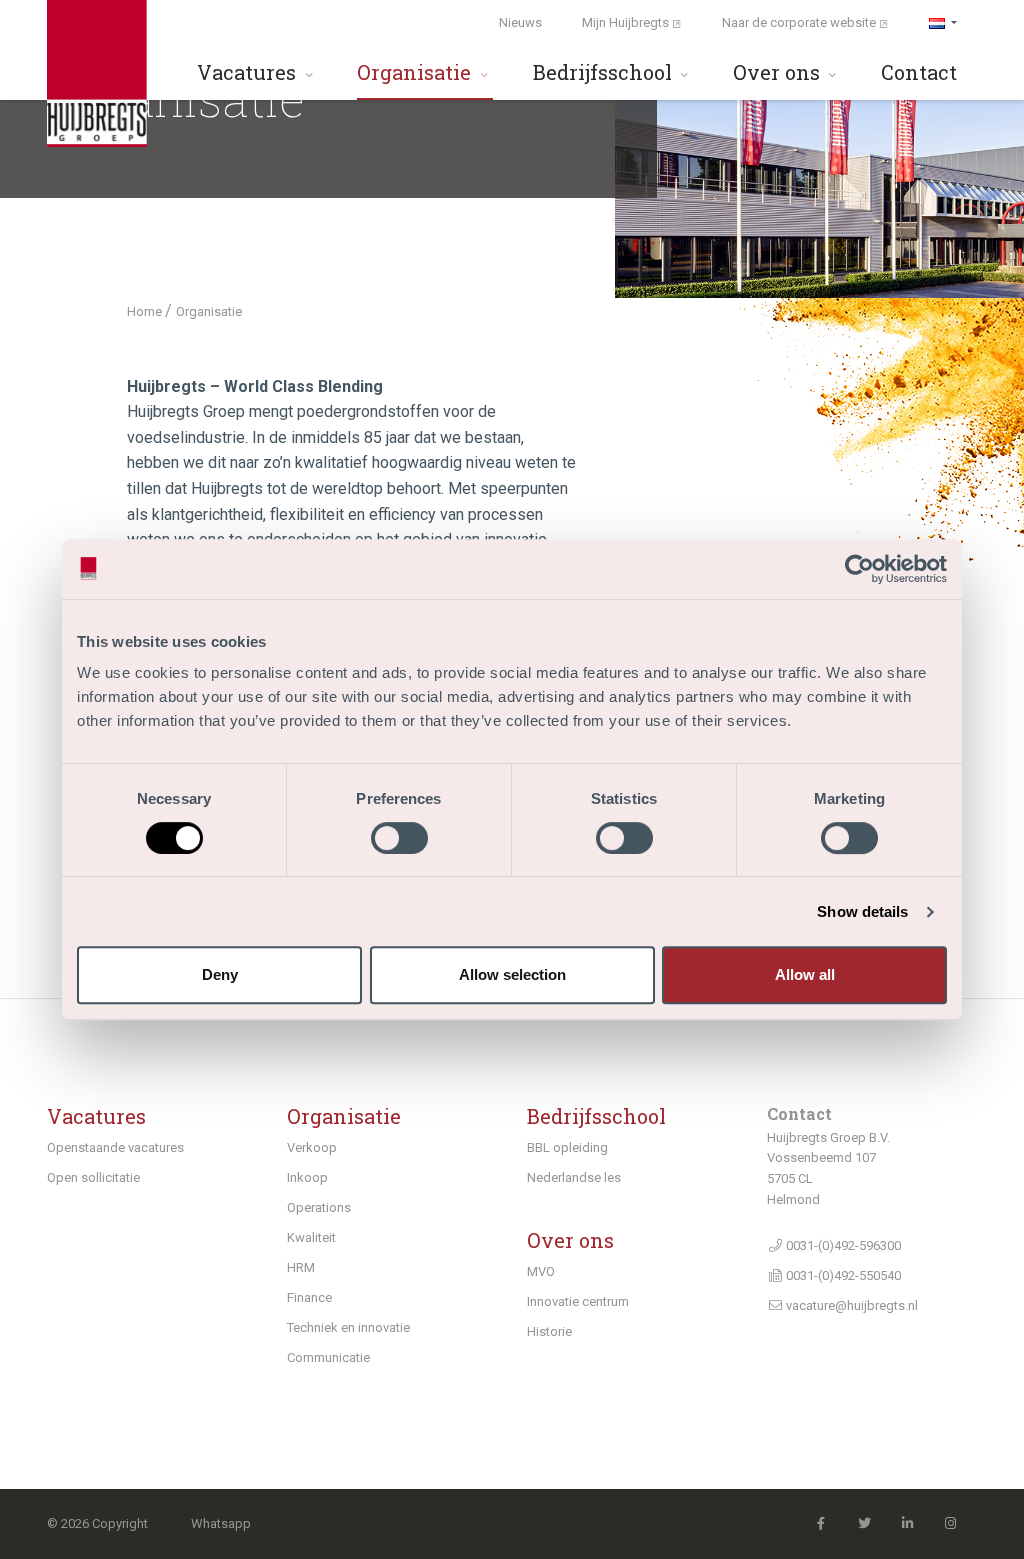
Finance (309, 1297)
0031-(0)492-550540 (842, 1275)
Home (146, 311)
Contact (919, 72)
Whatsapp (221, 1523)
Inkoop (307, 1177)
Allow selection (512, 974)
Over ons (779, 72)
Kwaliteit (311, 1237)
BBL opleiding (567, 1147)
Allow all (805, 974)
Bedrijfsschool (605, 72)
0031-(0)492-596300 (842, 1245)
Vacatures (249, 72)
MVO (541, 1271)
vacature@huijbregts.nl (850, 1305)
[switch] (399, 838)
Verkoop (312, 1147)
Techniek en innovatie (348, 1327)
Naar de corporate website (800, 22)
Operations (319, 1207)
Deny (220, 974)
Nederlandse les (574, 1177)
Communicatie (328, 1357)
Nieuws (520, 22)
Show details (862, 911)
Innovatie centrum (578, 1301)
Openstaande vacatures (115, 1147)
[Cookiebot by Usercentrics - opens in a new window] (859, 569)
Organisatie (416, 72)
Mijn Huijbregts (627, 22)
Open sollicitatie (93, 1177)
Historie (549, 1331)
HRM (301, 1267)
